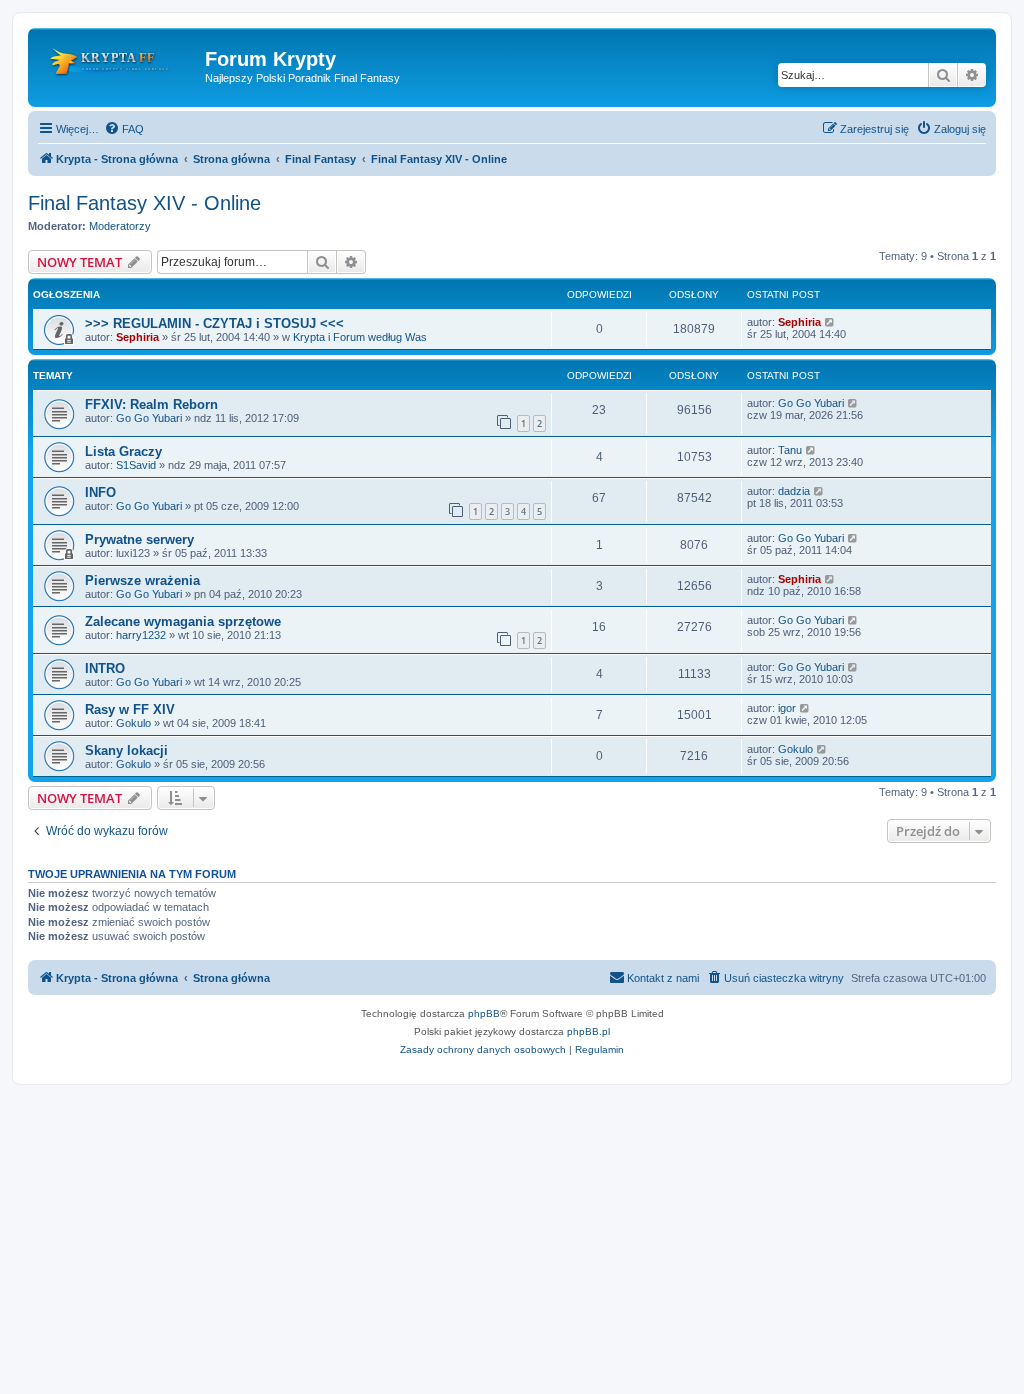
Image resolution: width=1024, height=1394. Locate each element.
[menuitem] (124, 129)
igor (787, 708)
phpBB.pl (588, 1031)
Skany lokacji (126, 750)
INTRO (105, 668)
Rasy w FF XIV (130, 709)
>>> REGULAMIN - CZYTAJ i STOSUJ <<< (214, 323)
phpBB (484, 1013)
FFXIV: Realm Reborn (151, 404)
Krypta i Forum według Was (360, 337)
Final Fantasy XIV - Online (144, 203)
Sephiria (137, 337)
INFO (100, 492)
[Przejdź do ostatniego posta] (830, 322)
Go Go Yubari (149, 418)
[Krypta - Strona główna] (119, 65)
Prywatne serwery (139, 539)
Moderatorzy (120, 226)
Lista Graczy (123, 451)
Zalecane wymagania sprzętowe (183, 621)
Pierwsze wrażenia (142, 580)
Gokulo (133, 723)
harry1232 (141, 635)
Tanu (790, 450)
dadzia (794, 491)
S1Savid (136, 465)
